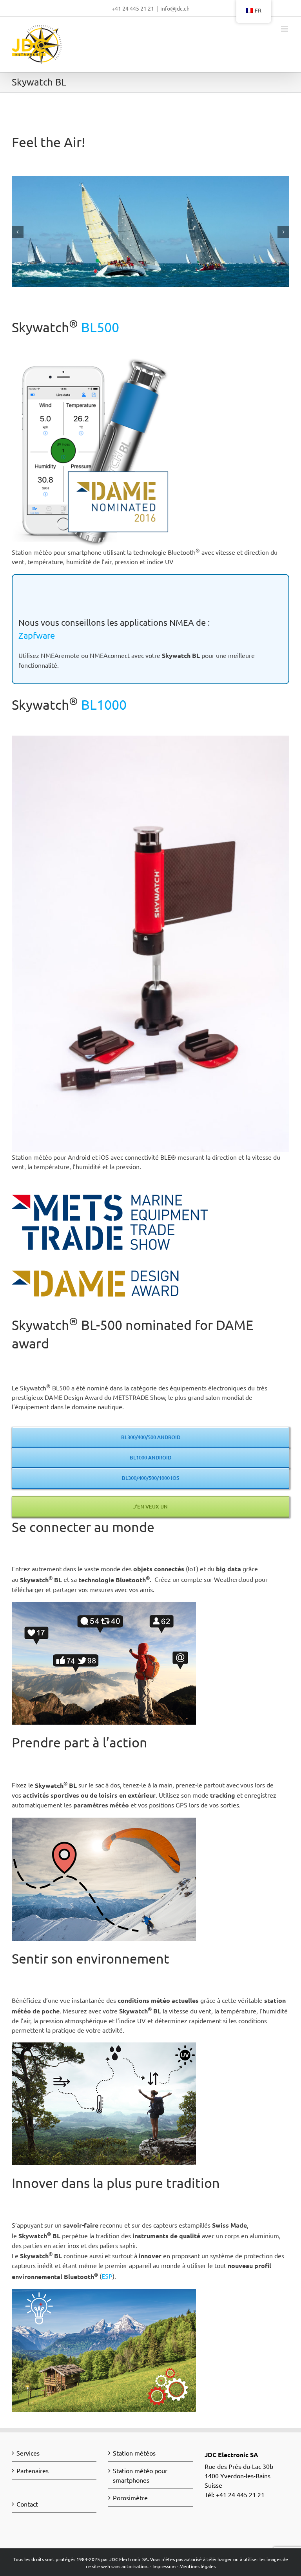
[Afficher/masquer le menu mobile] (285, 29)
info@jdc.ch (175, 8)
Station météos (134, 2453)
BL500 (100, 327)
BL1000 (102, 705)
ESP (107, 2276)
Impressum (164, 2566)
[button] (18, 232)
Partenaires (33, 2470)
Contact (27, 2504)
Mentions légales (198, 2566)
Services (28, 2453)
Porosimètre (130, 2498)
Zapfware (37, 635)
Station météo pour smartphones (140, 2475)
